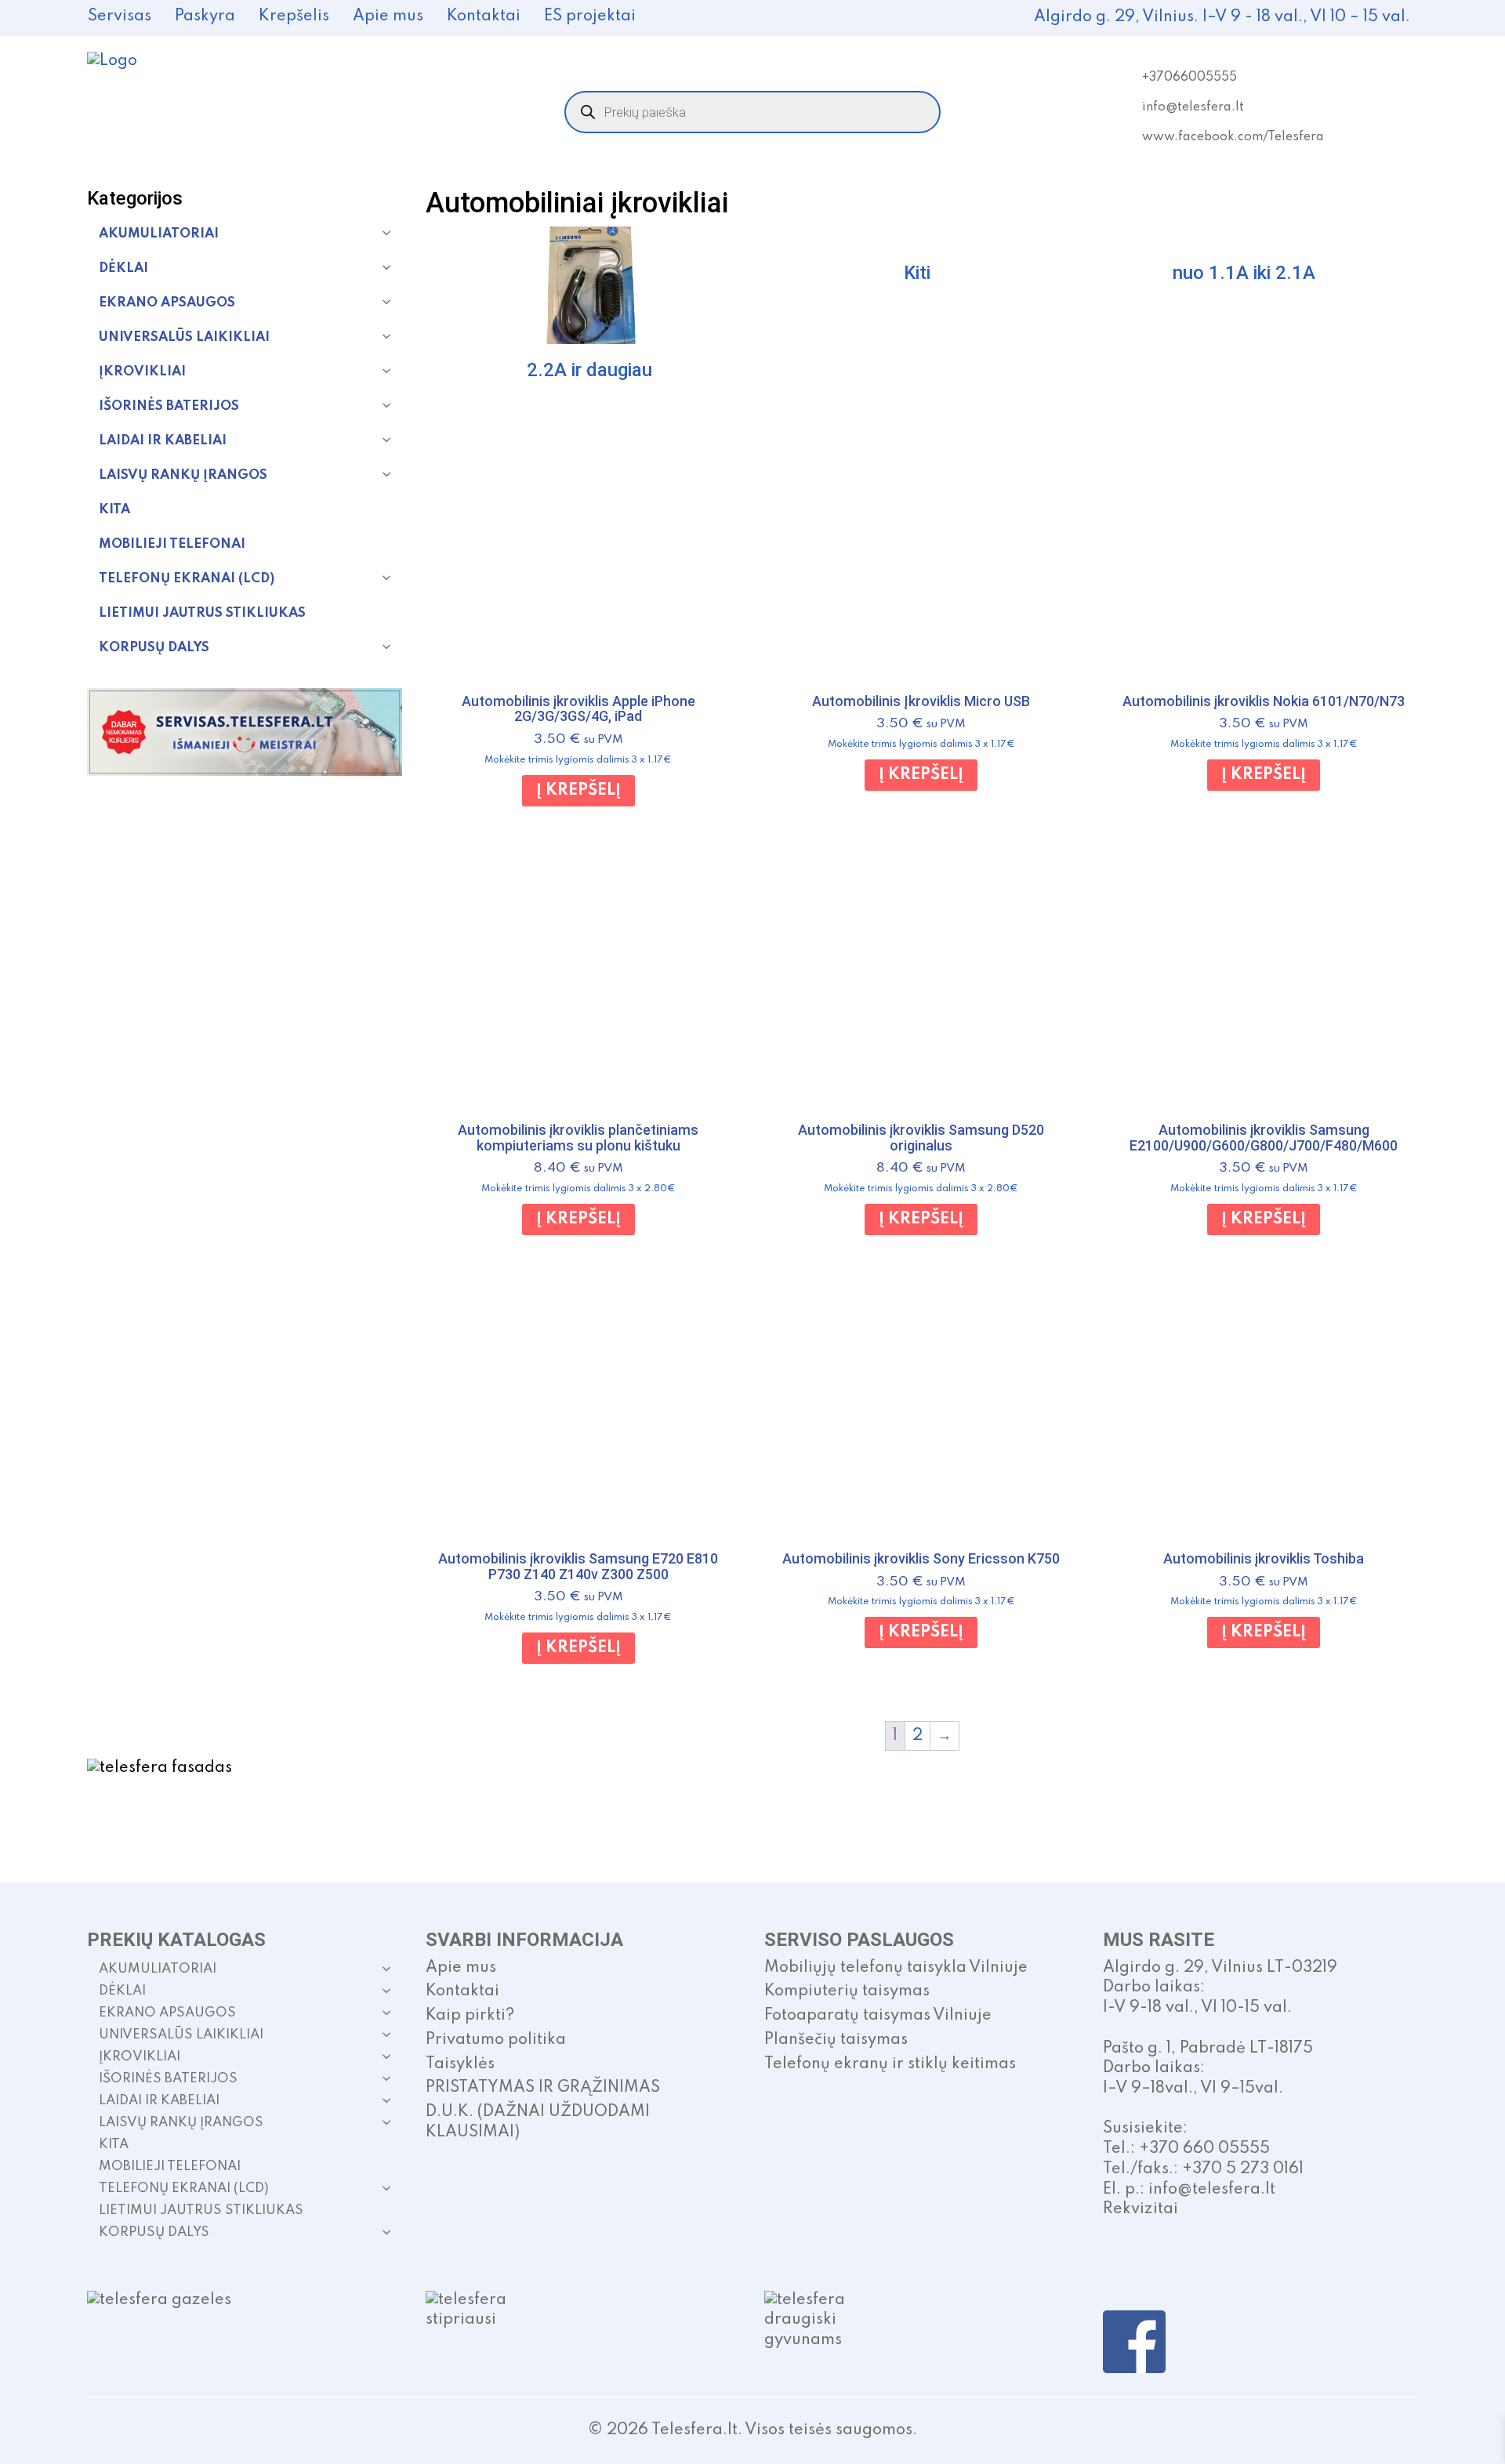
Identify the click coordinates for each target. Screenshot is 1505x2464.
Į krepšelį (578, 791)
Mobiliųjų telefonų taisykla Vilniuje (896, 1968)
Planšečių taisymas (836, 2040)
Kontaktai (484, 16)
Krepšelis (294, 16)
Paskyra (205, 16)
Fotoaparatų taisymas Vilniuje (878, 2016)
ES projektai (590, 16)
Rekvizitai (1141, 2209)
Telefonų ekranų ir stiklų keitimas (890, 2064)
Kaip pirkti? (470, 2016)
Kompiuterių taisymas (847, 1991)
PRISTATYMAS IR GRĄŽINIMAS (543, 2088)
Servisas (120, 16)
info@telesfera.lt (1193, 107)
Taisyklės (460, 2064)
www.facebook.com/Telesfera (1233, 137)
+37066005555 (1189, 78)
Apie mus (388, 16)
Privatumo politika (496, 2040)
